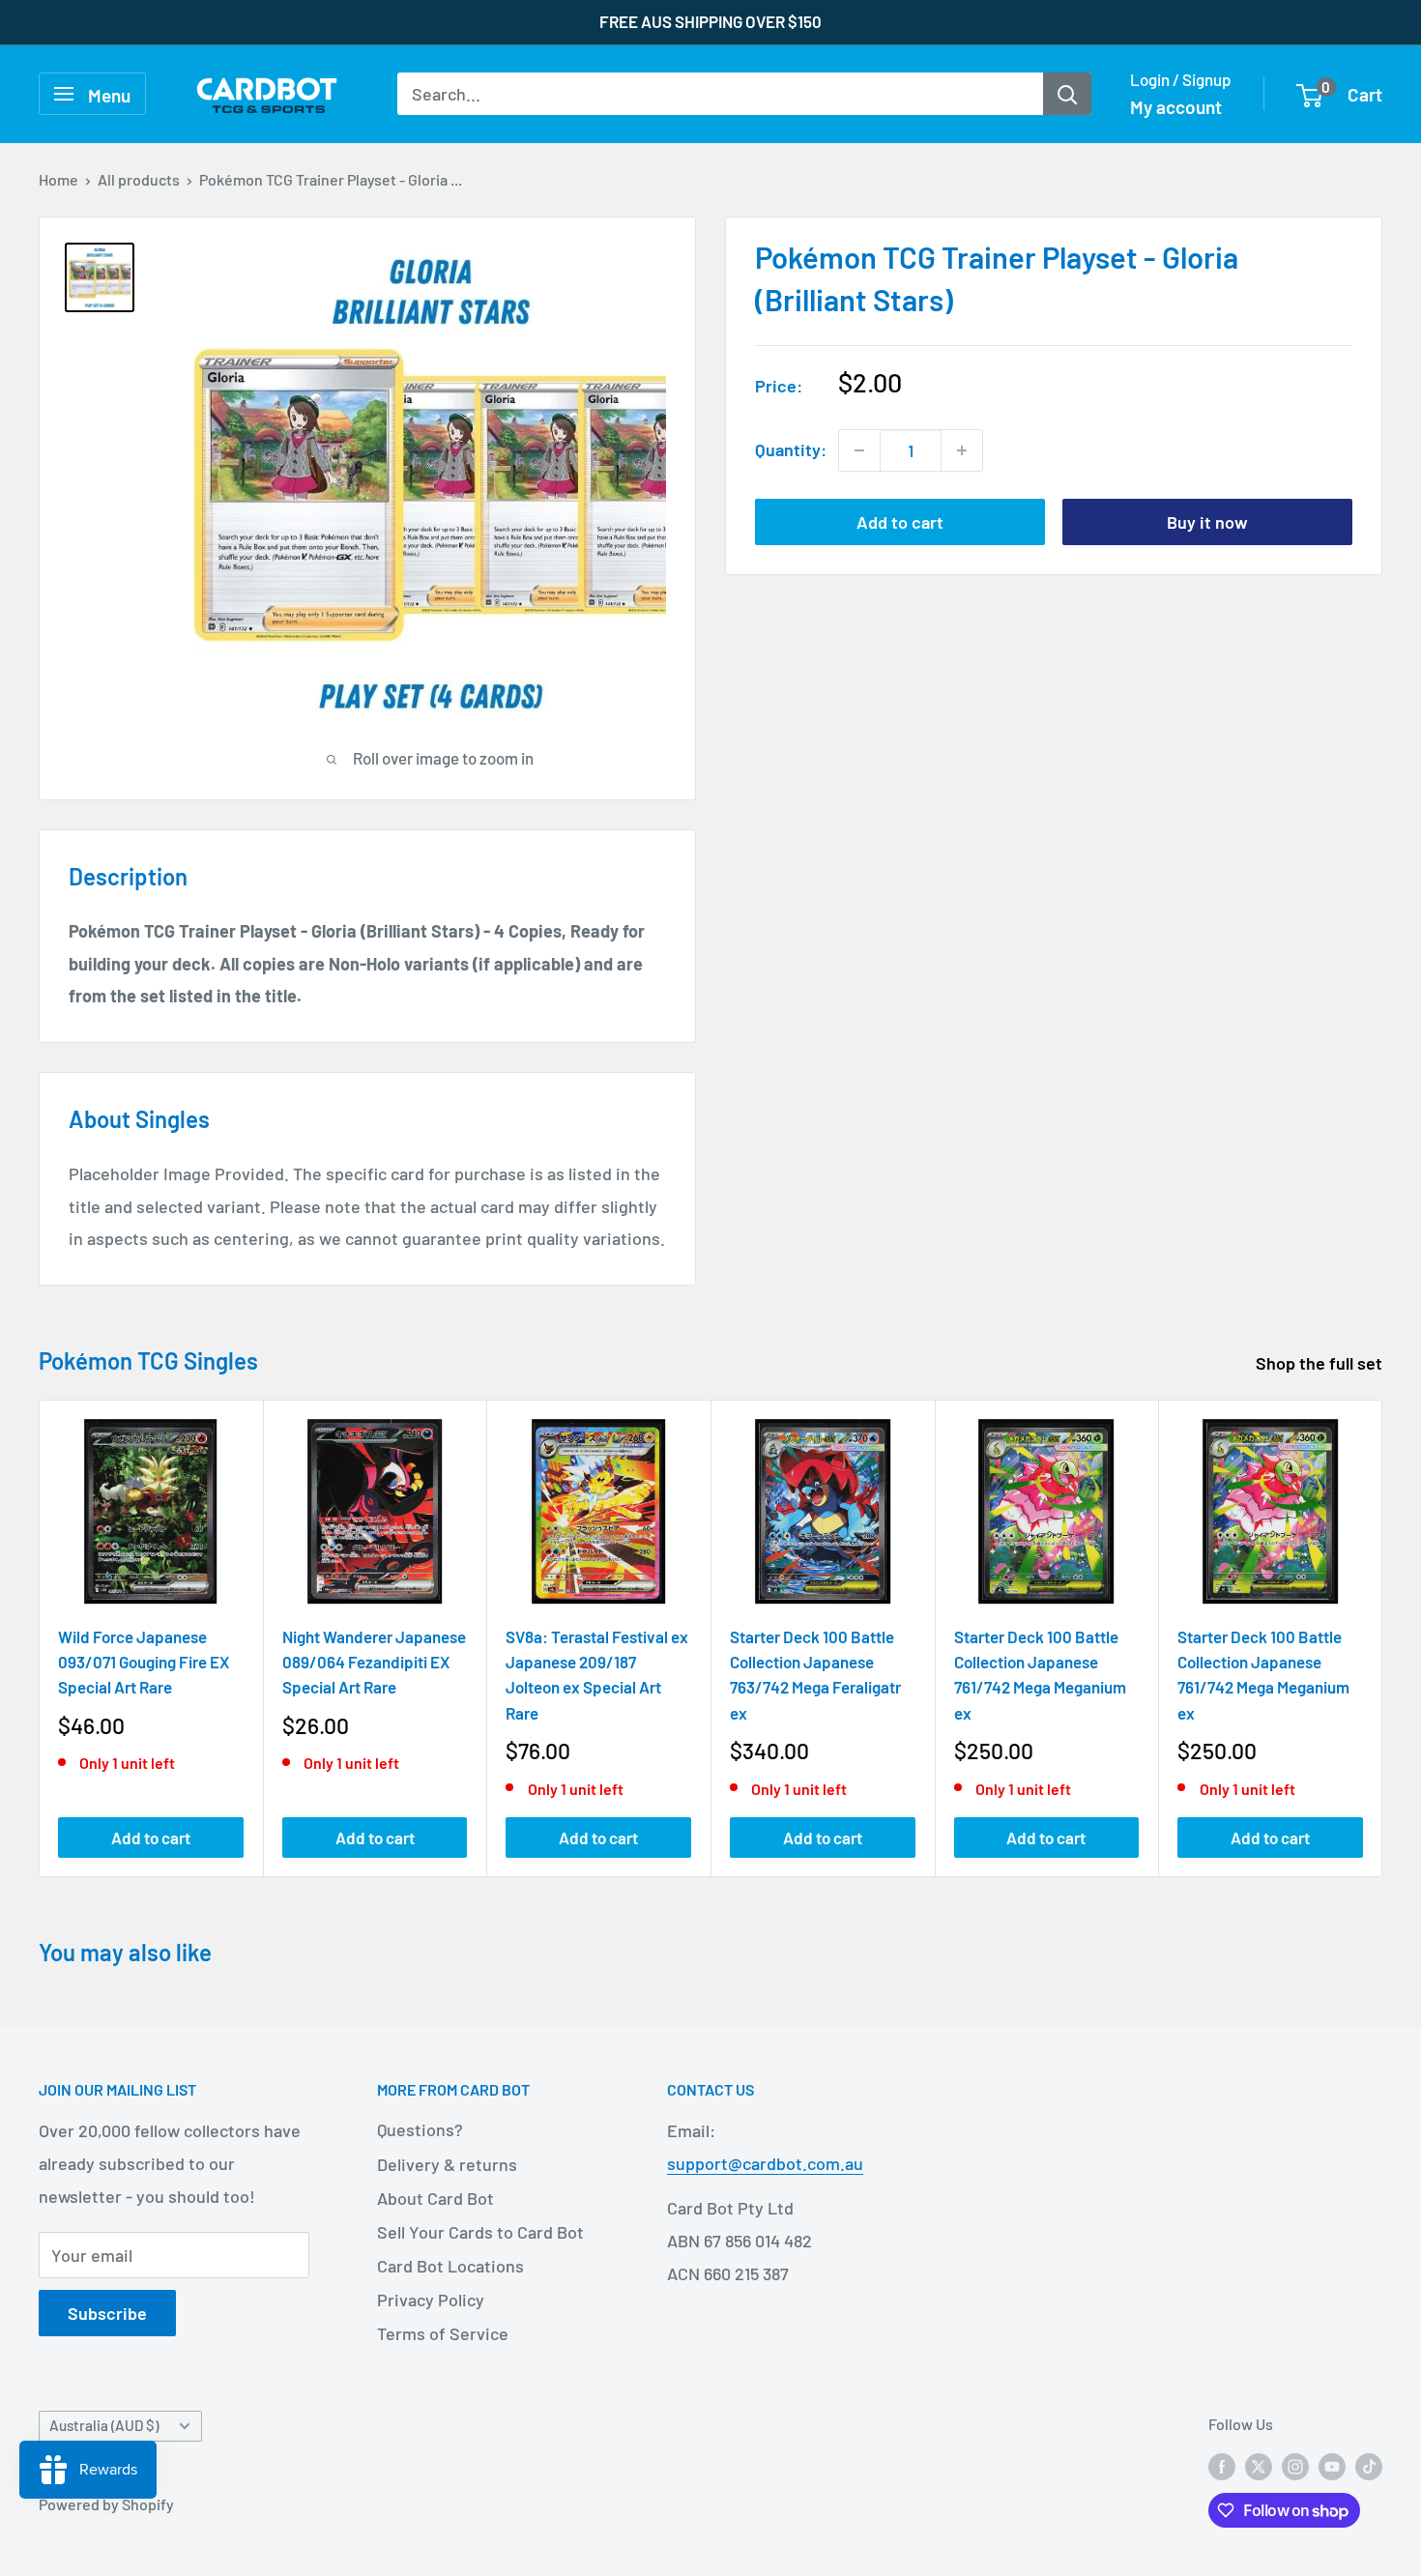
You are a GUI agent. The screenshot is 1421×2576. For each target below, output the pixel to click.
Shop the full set (1321, 1363)
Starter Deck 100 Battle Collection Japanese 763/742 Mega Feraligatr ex (815, 1674)
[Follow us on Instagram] (1295, 2465)
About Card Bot (435, 2198)
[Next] (1383, 1638)
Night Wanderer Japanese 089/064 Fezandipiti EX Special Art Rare (374, 1661)
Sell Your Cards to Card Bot (480, 2232)
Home (58, 179)
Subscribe (107, 2313)
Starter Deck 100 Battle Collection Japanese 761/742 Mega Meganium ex (1040, 1674)
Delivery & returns (447, 2164)
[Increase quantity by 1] (962, 450)
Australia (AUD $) (104, 2425)
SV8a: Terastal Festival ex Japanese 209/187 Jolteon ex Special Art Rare (597, 1674)
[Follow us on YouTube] (1332, 2465)
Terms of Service (443, 2333)
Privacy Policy (431, 2300)
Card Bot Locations (450, 2266)
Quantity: (791, 449)
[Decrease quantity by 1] (859, 450)
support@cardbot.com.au (765, 2163)
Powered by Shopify (106, 2504)
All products (139, 179)
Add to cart (900, 522)
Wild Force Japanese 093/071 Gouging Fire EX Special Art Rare (144, 1661)
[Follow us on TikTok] (1369, 2465)
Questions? (420, 2129)
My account (1176, 107)
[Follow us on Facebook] (1222, 2465)
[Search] (1067, 94)
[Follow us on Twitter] (1259, 2465)
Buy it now (1207, 522)
